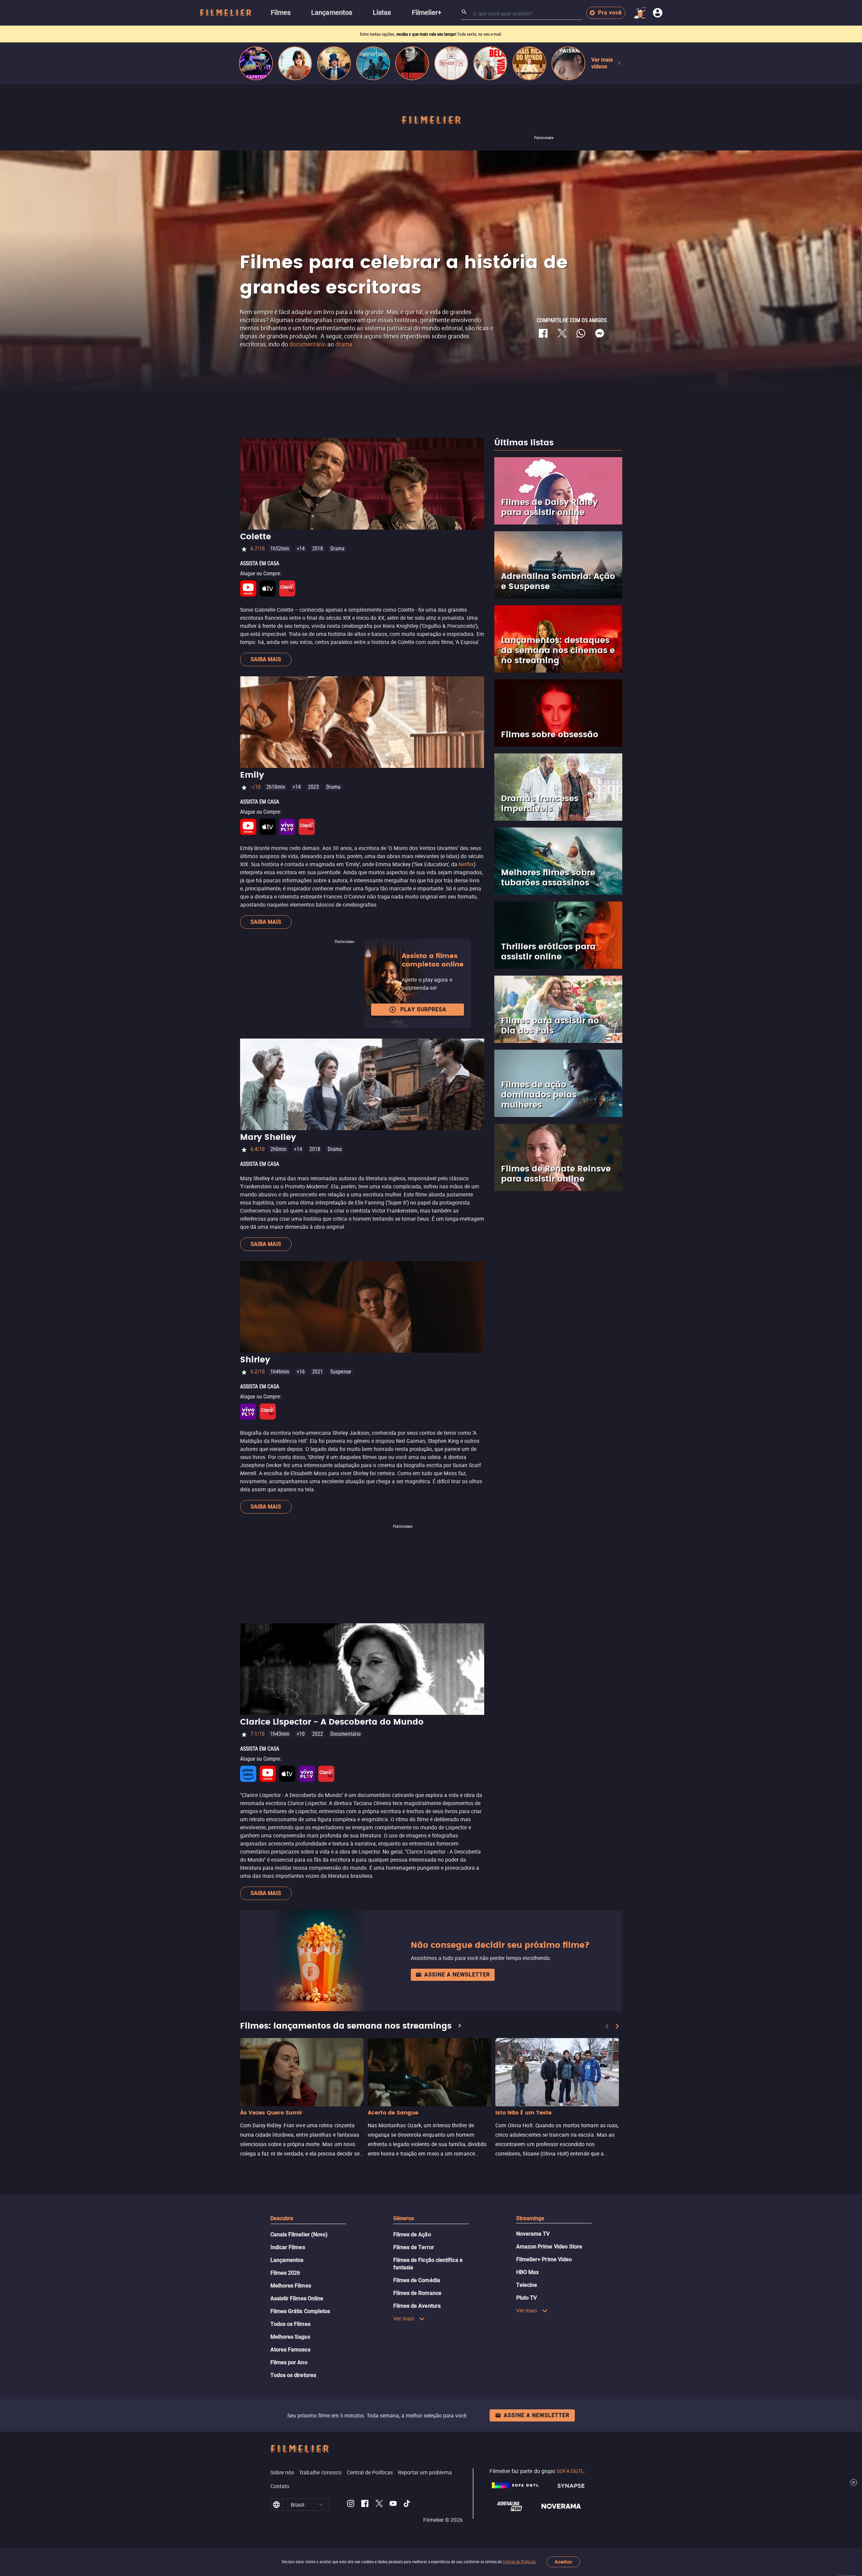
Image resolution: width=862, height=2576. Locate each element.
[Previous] (607, 2026)
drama (344, 344)
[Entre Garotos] (373, 63)
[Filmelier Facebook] (365, 2505)
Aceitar (563, 2562)
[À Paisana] (568, 63)
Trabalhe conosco (320, 2472)
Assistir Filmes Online (297, 2298)
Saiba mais (266, 659)
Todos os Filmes (290, 2324)
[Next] (617, 2026)
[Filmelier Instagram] (351, 2505)
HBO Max (528, 2272)
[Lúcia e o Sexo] (295, 63)
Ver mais (404, 2318)
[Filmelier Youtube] (393, 2505)
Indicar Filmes (288, 2247)
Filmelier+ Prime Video (544, 2259)
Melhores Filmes (291, 2286)
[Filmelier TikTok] (407, 2505)
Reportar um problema (425, 2472)
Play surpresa (423, 1009)
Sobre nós (282, 2472)
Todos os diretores (293, 2375)
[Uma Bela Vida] (490, 63)
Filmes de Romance (417, 2293)
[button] (321, 2505)
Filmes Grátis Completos (300, 2311)
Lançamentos (287, 2260)
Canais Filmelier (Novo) (299, 2234)
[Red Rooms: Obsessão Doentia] (412, 63)
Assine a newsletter (457, 1975)
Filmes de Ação (412, 2234)
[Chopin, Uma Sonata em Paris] (334, 63)
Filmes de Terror (414, 2247)
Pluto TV (527, 2298)
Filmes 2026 (285, 2273)
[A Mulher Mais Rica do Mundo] (529, 63)
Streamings (530, 2218)
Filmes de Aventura (417, 2306)
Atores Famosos (290, 2350)
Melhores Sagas (290, 2337)
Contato (280, 2486)
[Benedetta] (451, 63)
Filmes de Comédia (417, 2280)
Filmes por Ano (289, 2362)
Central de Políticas (519, 2562)
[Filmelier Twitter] (379, 2505)
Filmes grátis (393, 34)
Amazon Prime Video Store (549, 2247)
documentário (308, 344)
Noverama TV (533, 2234)
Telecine (527, 2285)
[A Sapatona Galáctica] (256, 63)
